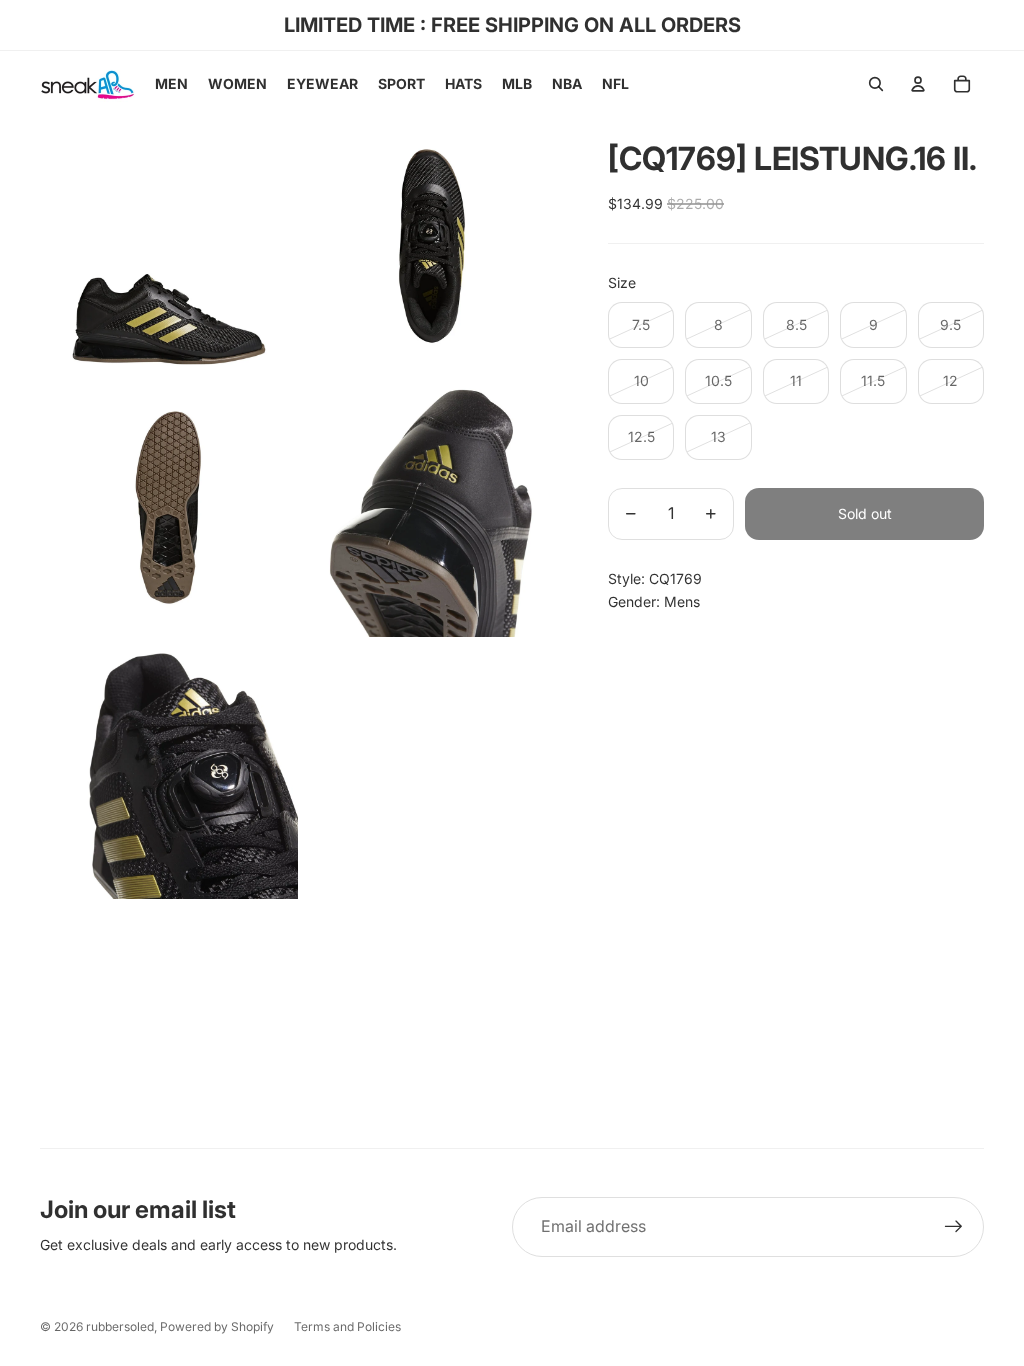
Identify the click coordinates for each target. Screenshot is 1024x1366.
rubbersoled (120, 1326)
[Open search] (876, 84)
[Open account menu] (918, 84)
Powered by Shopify (217, 1326)
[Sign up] (954, 1227)
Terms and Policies (347, 1326)
